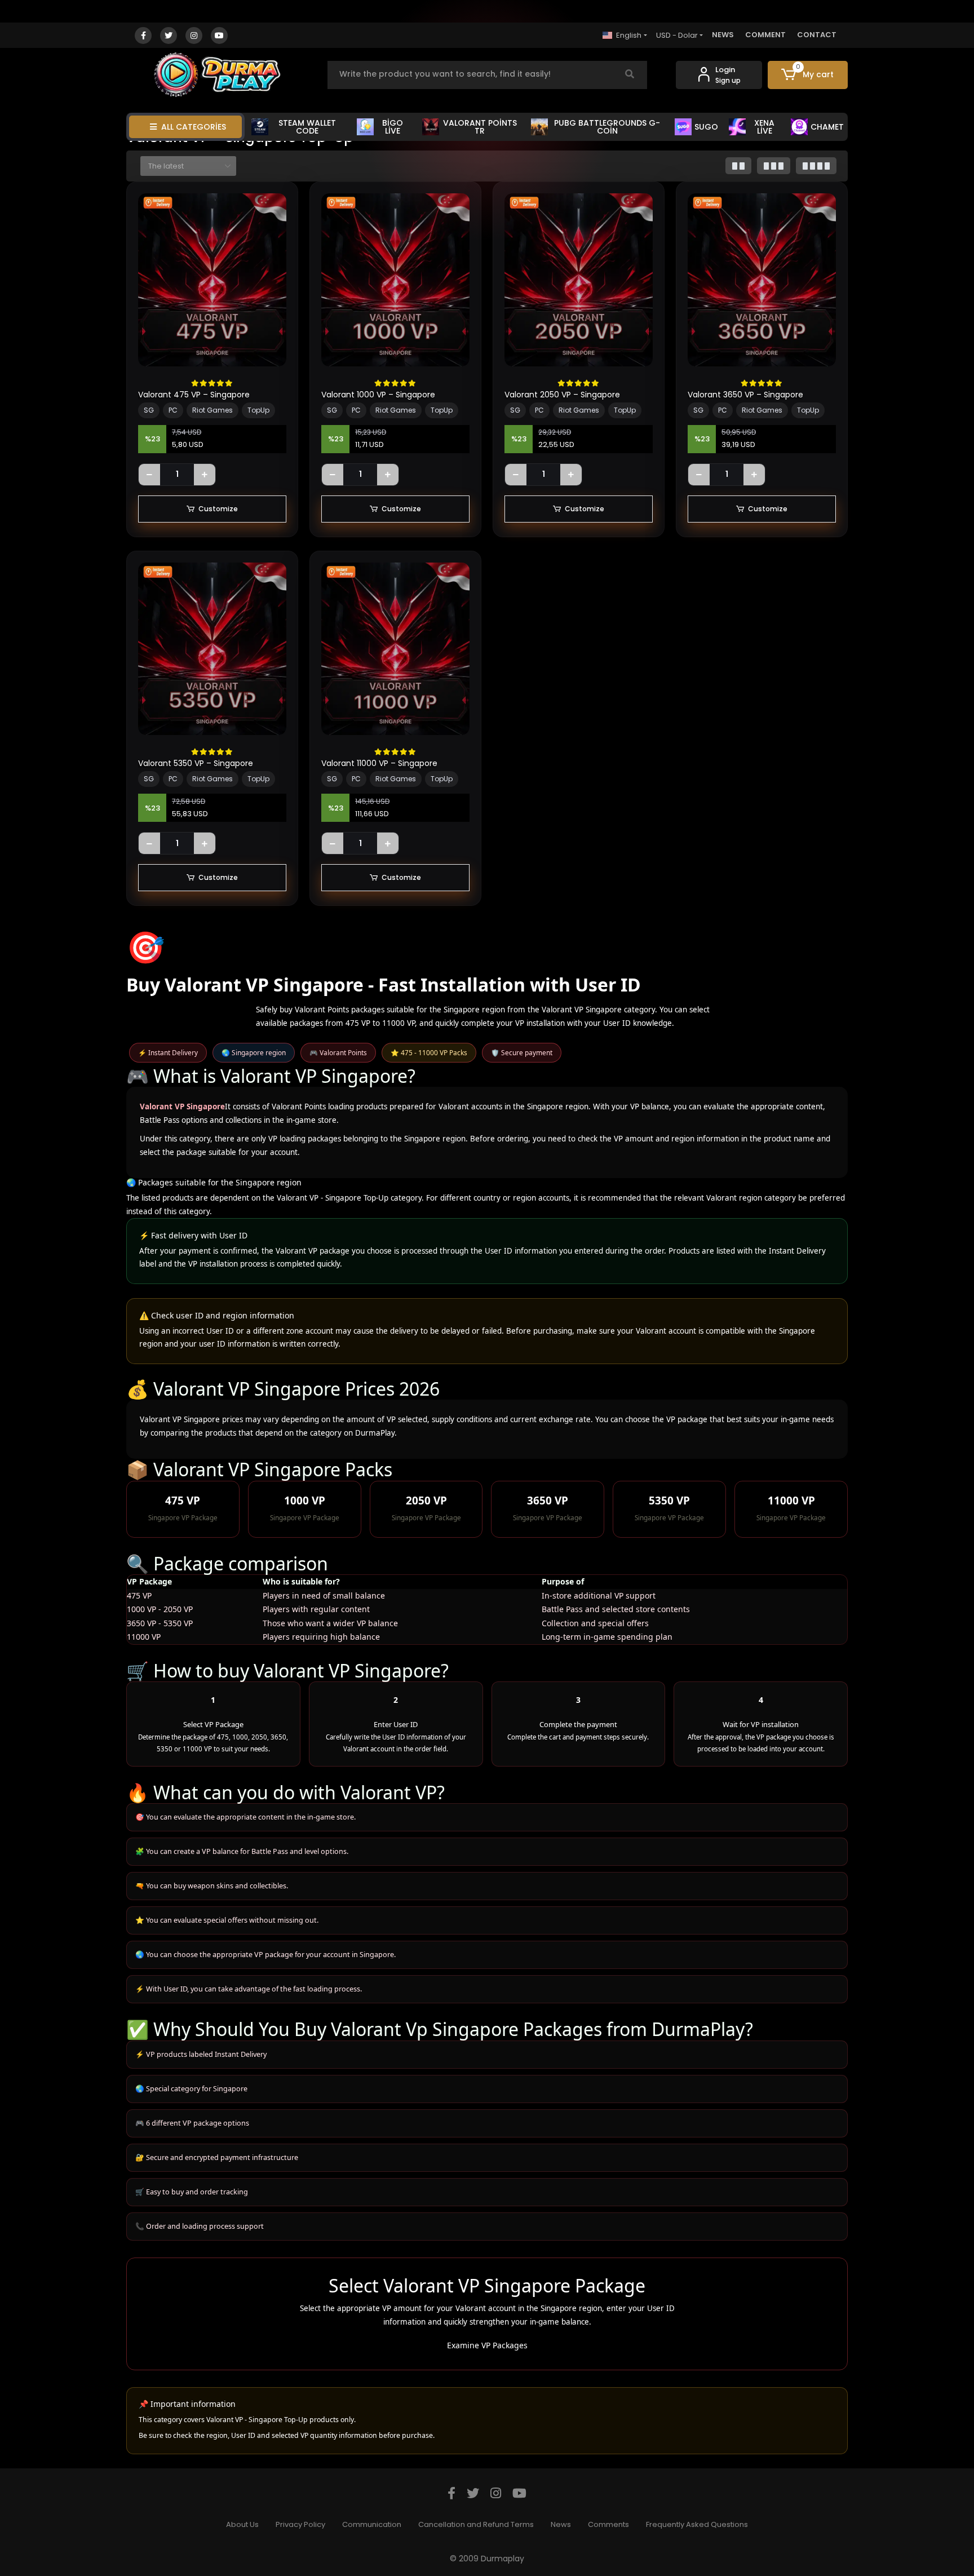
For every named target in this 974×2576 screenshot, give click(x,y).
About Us (242, 2524)
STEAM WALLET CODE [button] (307, 127)
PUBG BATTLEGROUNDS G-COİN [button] (607, 127)
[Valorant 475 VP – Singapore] (212, 280)
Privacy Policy (300, 2524)
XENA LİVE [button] (764, 127)
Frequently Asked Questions (697, 2524)
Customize (218, 509)
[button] (808, 75)
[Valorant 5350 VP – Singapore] (212, 649)
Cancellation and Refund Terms (476, 2524)
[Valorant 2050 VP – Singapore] (579, 280)
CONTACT (817, 35)
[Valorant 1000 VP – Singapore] (395, 280)
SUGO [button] (706, 127)
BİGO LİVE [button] (393, 127)
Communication (372, 2524)
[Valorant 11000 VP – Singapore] (395, 649)
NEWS (723, 35)
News (561, 2524)
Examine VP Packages (487, 2345)
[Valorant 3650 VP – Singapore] (762, 280)
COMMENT (765, 35)
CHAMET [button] (827, 127)
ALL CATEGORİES (194, 127)
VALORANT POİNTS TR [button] (480, 127)
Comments (608, 2524)
